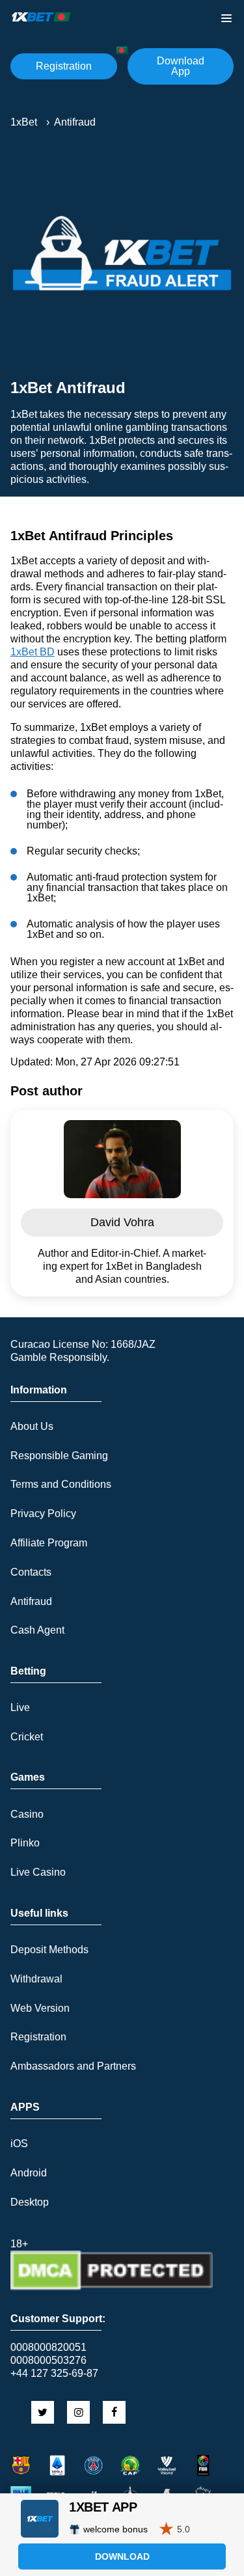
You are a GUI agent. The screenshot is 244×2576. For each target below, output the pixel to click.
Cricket (27, 1737)
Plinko (25, 1843)
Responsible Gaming (59, 1456)
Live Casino (38, 1872)
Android (29, 2173)
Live (20, 1707)
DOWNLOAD (122, 2556)
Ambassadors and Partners (73, 2066)
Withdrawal (36, 1979)
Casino (27, 1814)
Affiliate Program (49, 1543)
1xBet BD (33, 652)
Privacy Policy (43, 1514)
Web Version (40, 2008)
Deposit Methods (49, 1950)
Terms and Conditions (61, 1484)
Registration (64, 66)
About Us (32, 1426)
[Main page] (42, 17)
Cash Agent (37, 1630)
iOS (19, 2144)
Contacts (31, 1572)
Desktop (30, 2202)
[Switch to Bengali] (122, 50)
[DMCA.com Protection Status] (112, 2287)
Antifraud (31, 1601)
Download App (181, 66)
